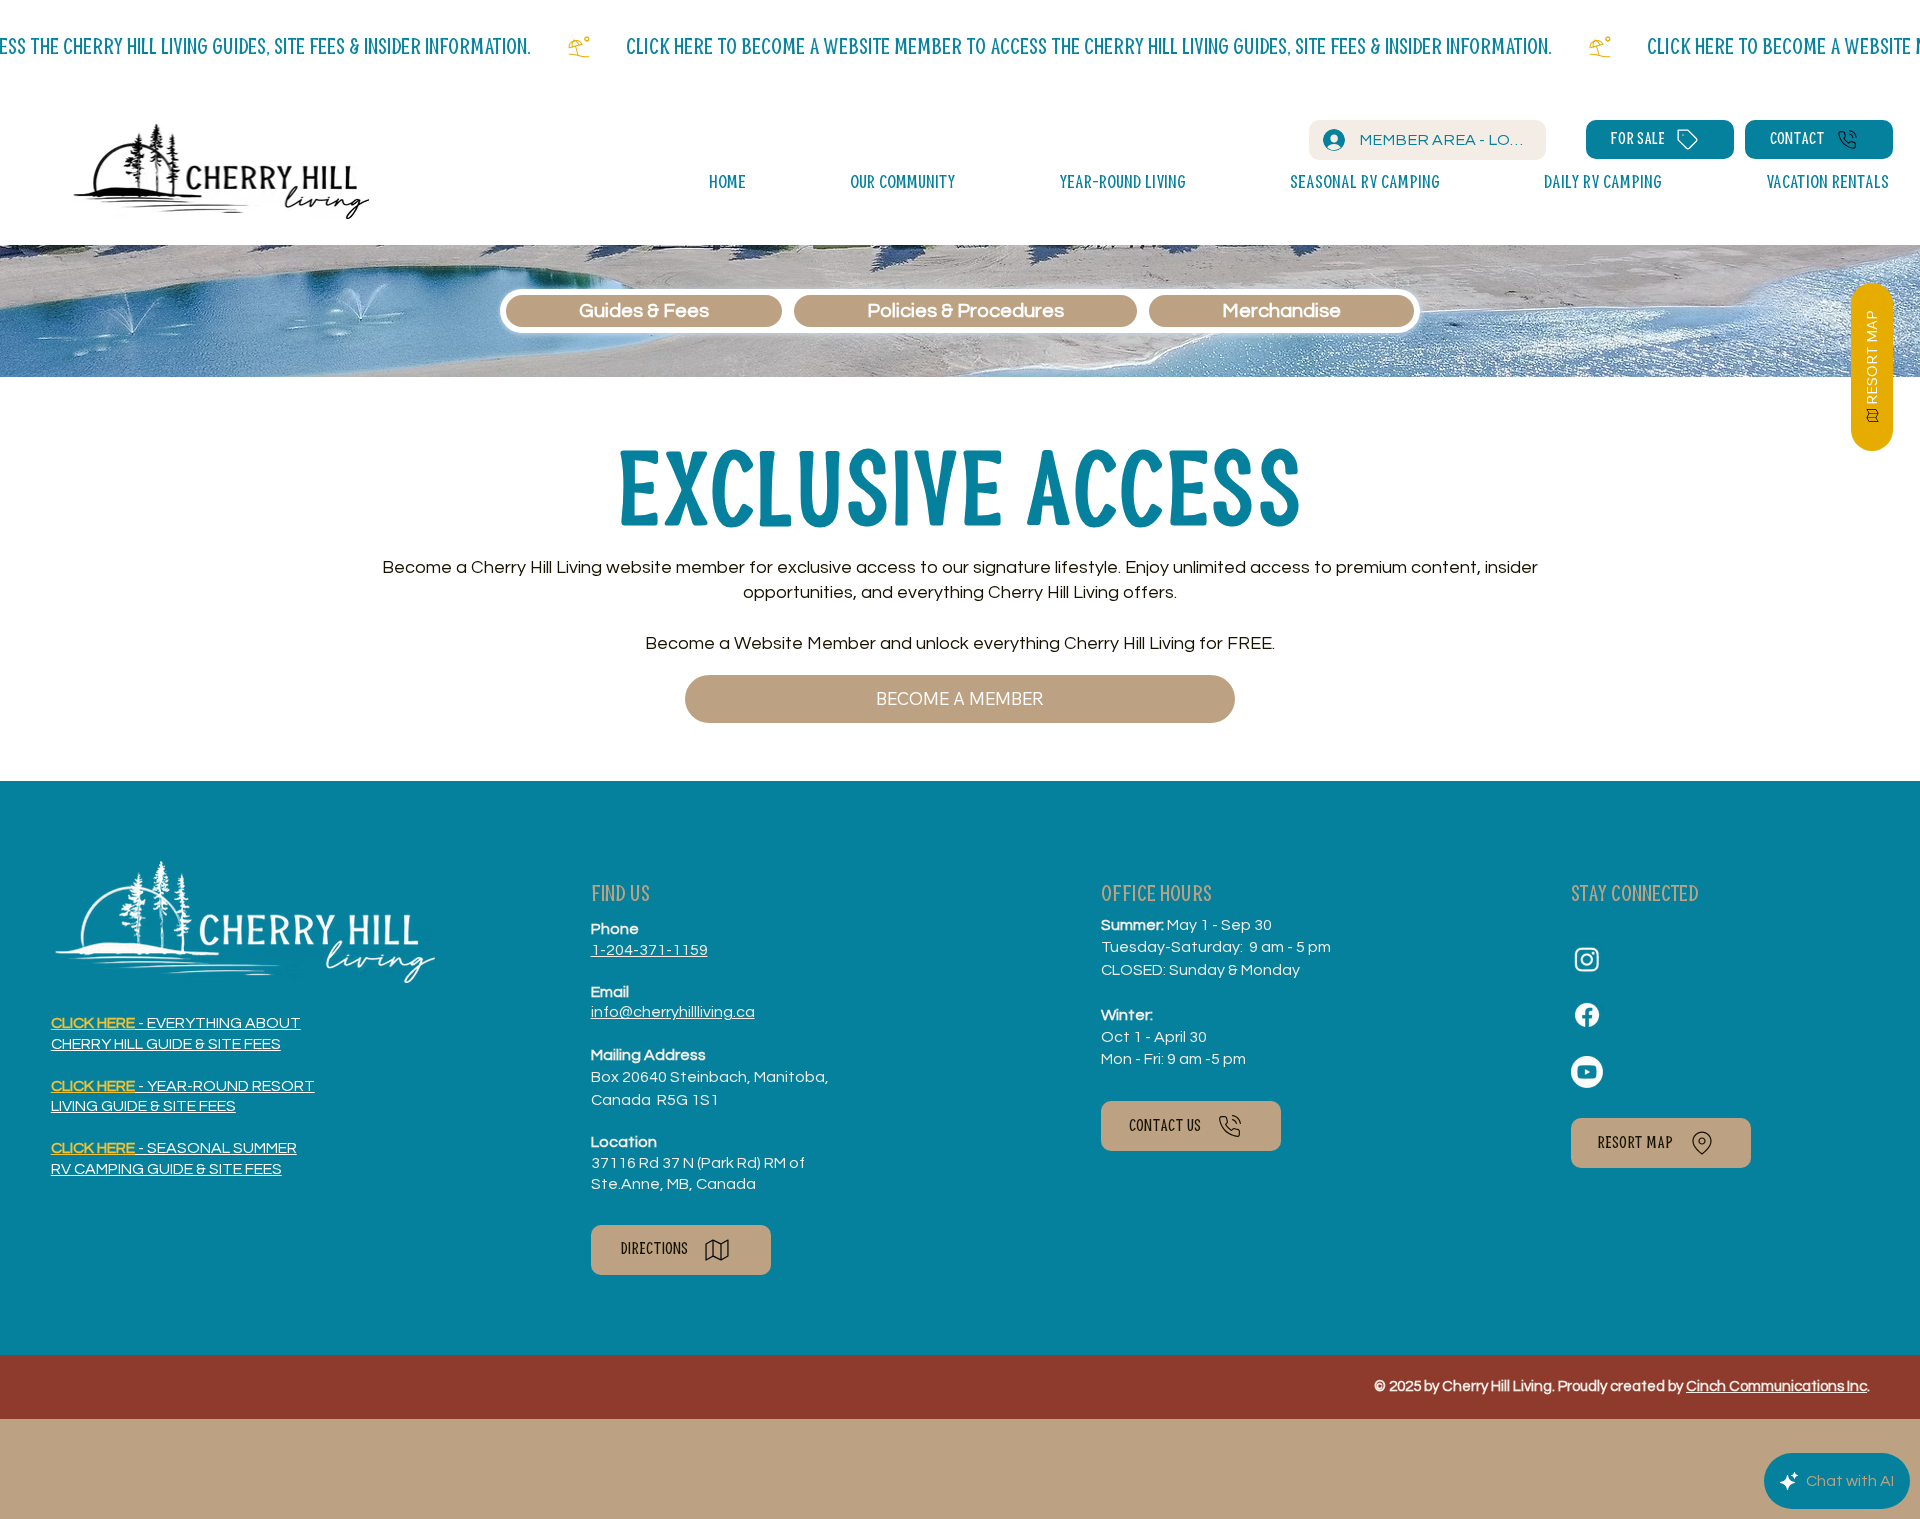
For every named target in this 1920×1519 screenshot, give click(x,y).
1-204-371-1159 (649, 950)
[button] (857, 183)
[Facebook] (1587, 1015)
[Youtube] (1587, 1072)
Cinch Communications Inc (1776, 1386)
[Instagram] (1587, 959)
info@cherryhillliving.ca (673, 1012)
